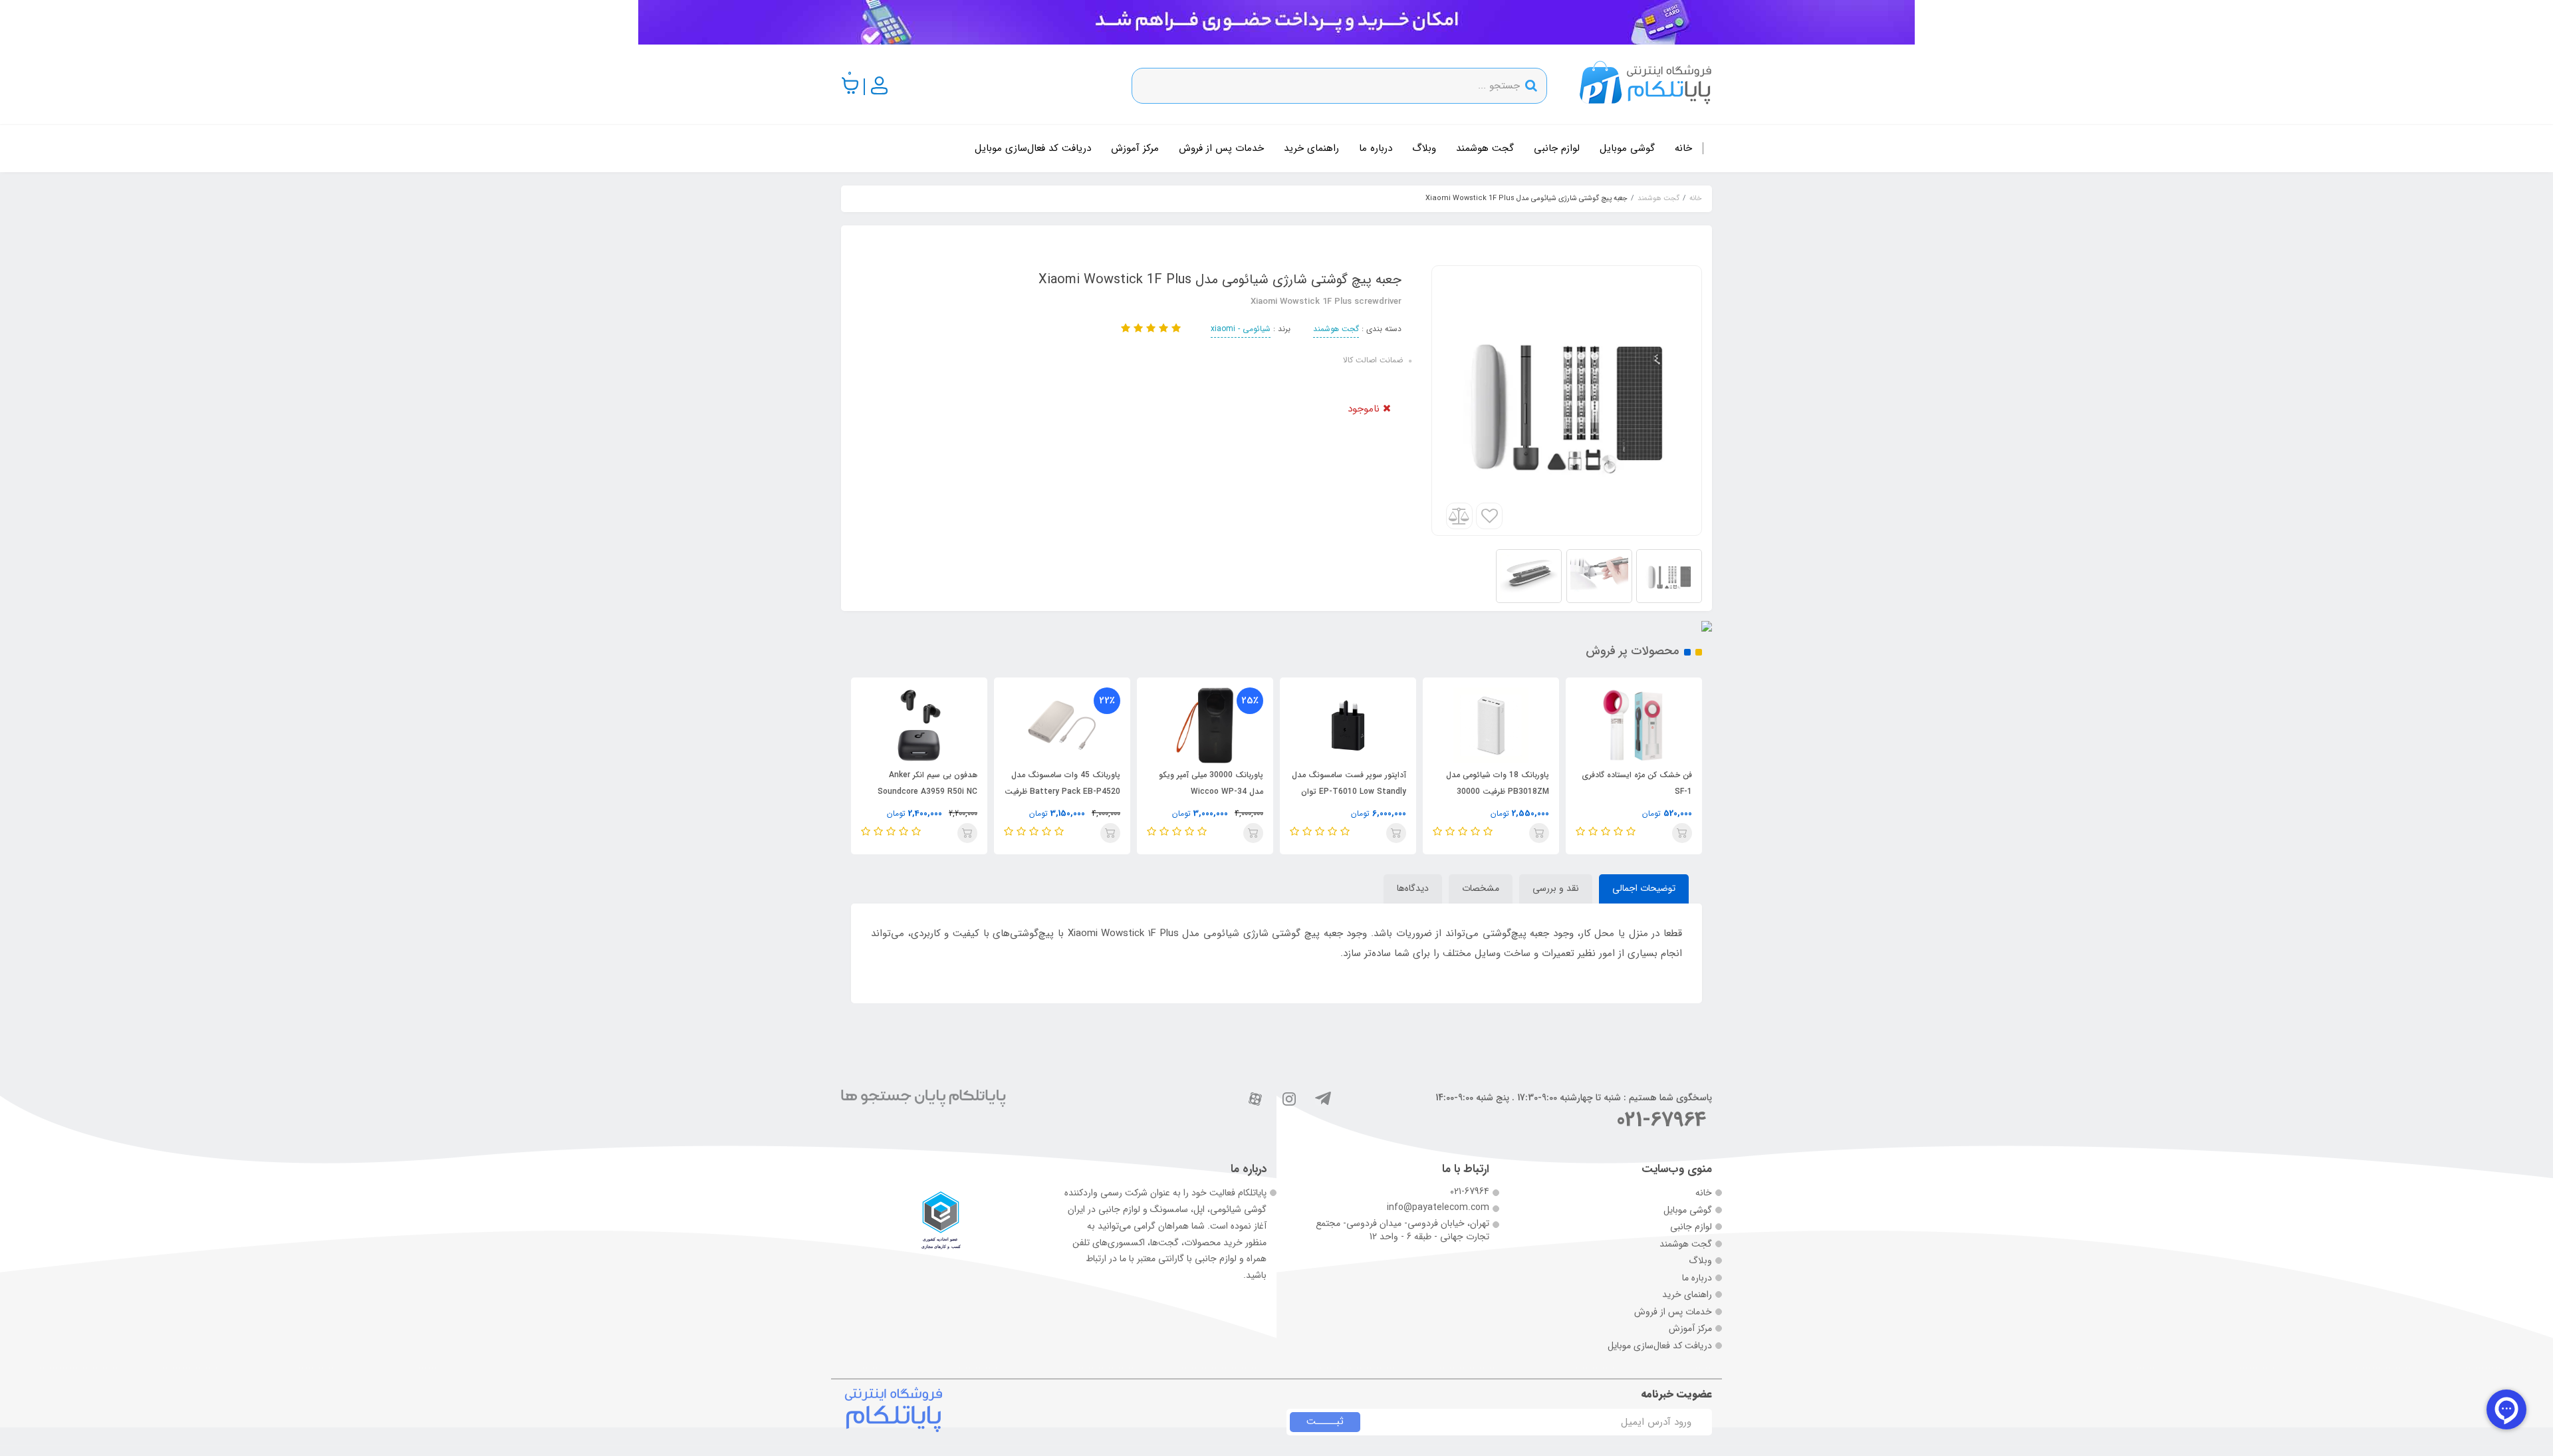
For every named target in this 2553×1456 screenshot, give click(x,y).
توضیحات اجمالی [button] (1644, 888)
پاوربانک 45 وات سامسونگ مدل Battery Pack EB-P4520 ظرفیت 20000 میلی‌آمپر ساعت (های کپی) (1062, 791)
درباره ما (1376, 148)
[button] (851, 86)
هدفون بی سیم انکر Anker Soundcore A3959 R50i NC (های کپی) (927, 791)
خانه (1683, 148)
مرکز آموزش (1135, 148)
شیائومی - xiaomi (1241, 329)
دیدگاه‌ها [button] (1413, 888)
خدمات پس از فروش (1221, 148)
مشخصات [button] (1481, 888)
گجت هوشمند (1485, 148)
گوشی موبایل (1627, 148)
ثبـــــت (1325, 1421)
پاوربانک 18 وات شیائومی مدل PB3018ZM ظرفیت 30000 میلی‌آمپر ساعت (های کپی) (1498, 791)
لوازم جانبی (1557, 148)
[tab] (1644, 889)
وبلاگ (1424, 148)
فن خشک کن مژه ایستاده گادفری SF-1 (1637, 783)
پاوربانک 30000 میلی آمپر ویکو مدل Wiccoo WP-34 (1211, 783)
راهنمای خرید (1311, 148)
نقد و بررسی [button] (1556, 888)
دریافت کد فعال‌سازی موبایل (1033, 148)
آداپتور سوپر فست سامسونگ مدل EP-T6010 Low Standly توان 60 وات (1349, 791)
